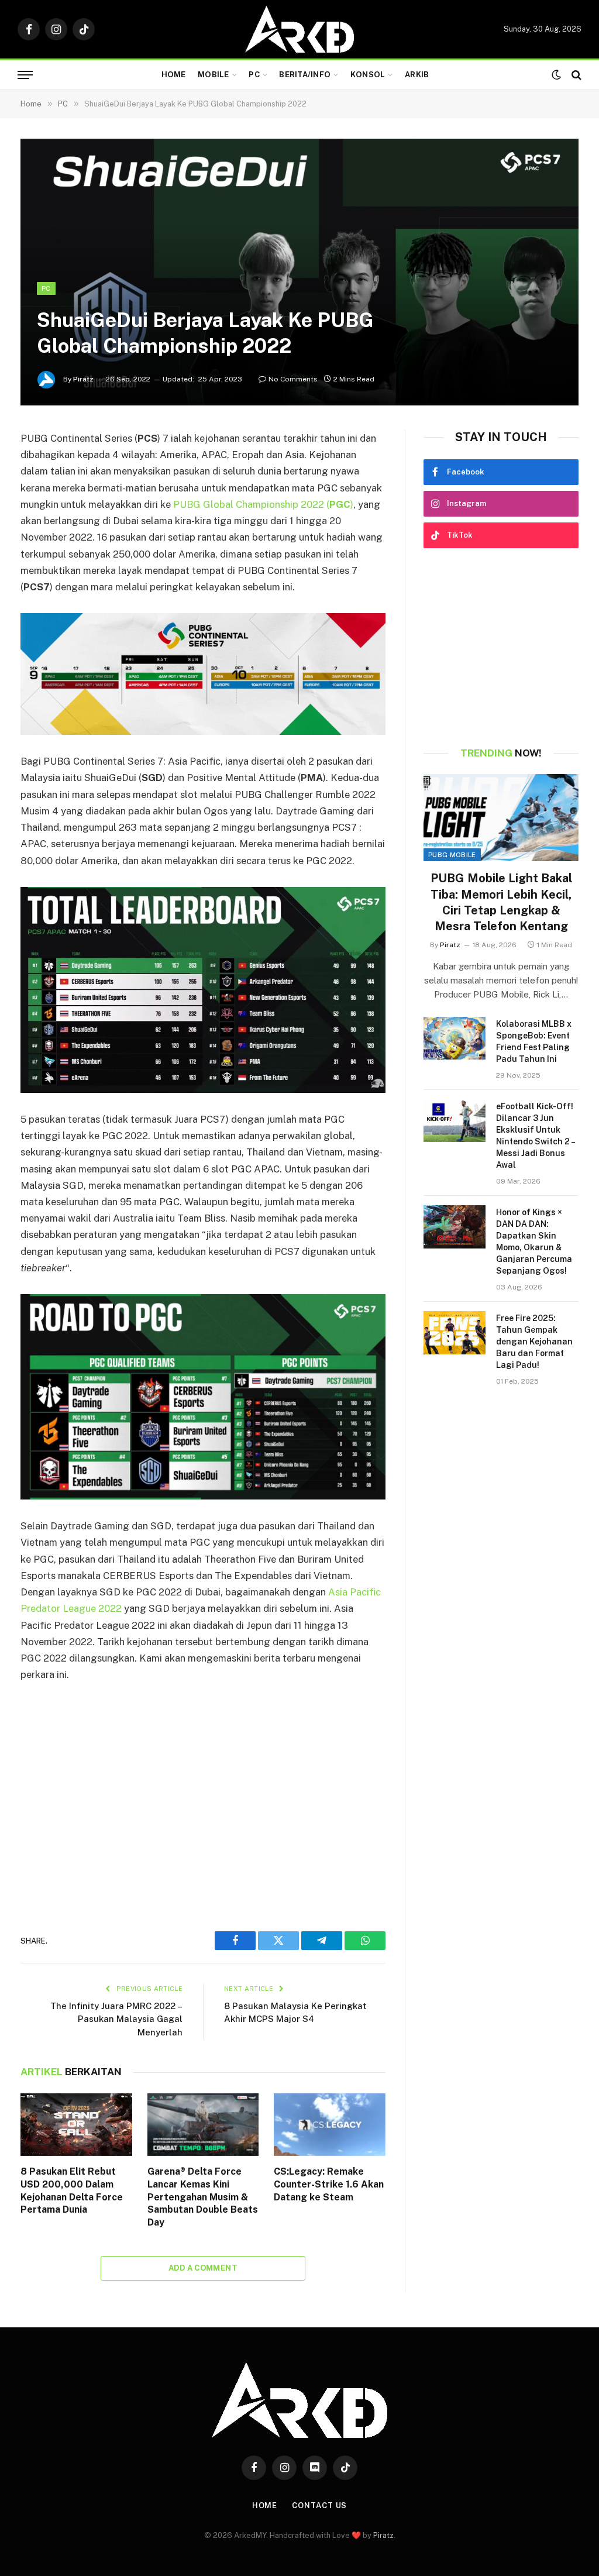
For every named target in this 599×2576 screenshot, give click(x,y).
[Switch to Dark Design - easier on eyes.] (556, 75)
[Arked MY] (299, 29)
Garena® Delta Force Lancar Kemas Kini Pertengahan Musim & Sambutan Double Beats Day (203, 2197)
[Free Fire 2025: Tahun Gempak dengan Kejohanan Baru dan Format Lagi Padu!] (455, 1332)
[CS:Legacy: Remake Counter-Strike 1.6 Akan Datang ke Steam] (330, 2125)
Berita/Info (305, 75)
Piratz (83, 379)
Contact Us (319, 2506)
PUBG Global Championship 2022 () (263, 504)
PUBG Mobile (452, 855)
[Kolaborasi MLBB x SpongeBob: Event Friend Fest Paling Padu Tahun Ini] (455, 1038)
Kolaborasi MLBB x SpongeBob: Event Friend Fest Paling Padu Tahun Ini (534, 1041)
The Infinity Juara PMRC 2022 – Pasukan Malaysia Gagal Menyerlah (116, 2019)
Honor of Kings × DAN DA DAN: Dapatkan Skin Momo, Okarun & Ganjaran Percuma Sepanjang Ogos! (534, 1241)
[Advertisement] (203, 1800)
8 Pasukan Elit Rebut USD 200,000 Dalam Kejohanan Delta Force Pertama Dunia (72, 2190)
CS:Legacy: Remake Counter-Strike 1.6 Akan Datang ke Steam (329, 2184)
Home (174, 75)
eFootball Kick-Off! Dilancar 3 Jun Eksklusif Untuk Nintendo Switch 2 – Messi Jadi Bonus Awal (535, 1136)
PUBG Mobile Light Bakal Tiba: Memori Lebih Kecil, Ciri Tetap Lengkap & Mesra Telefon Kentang (501, 902)
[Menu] (25, 75)
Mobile (214, 75)
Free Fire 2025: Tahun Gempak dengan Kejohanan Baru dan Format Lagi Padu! (534, 1342)
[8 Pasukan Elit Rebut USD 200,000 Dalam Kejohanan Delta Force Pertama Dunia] (76, 2125)
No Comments (293, 379)
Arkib (417, 75)
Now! (501, 753)
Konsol (368, 75)
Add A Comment (203, 2268)
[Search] (575, 75)
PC (254, 75)
